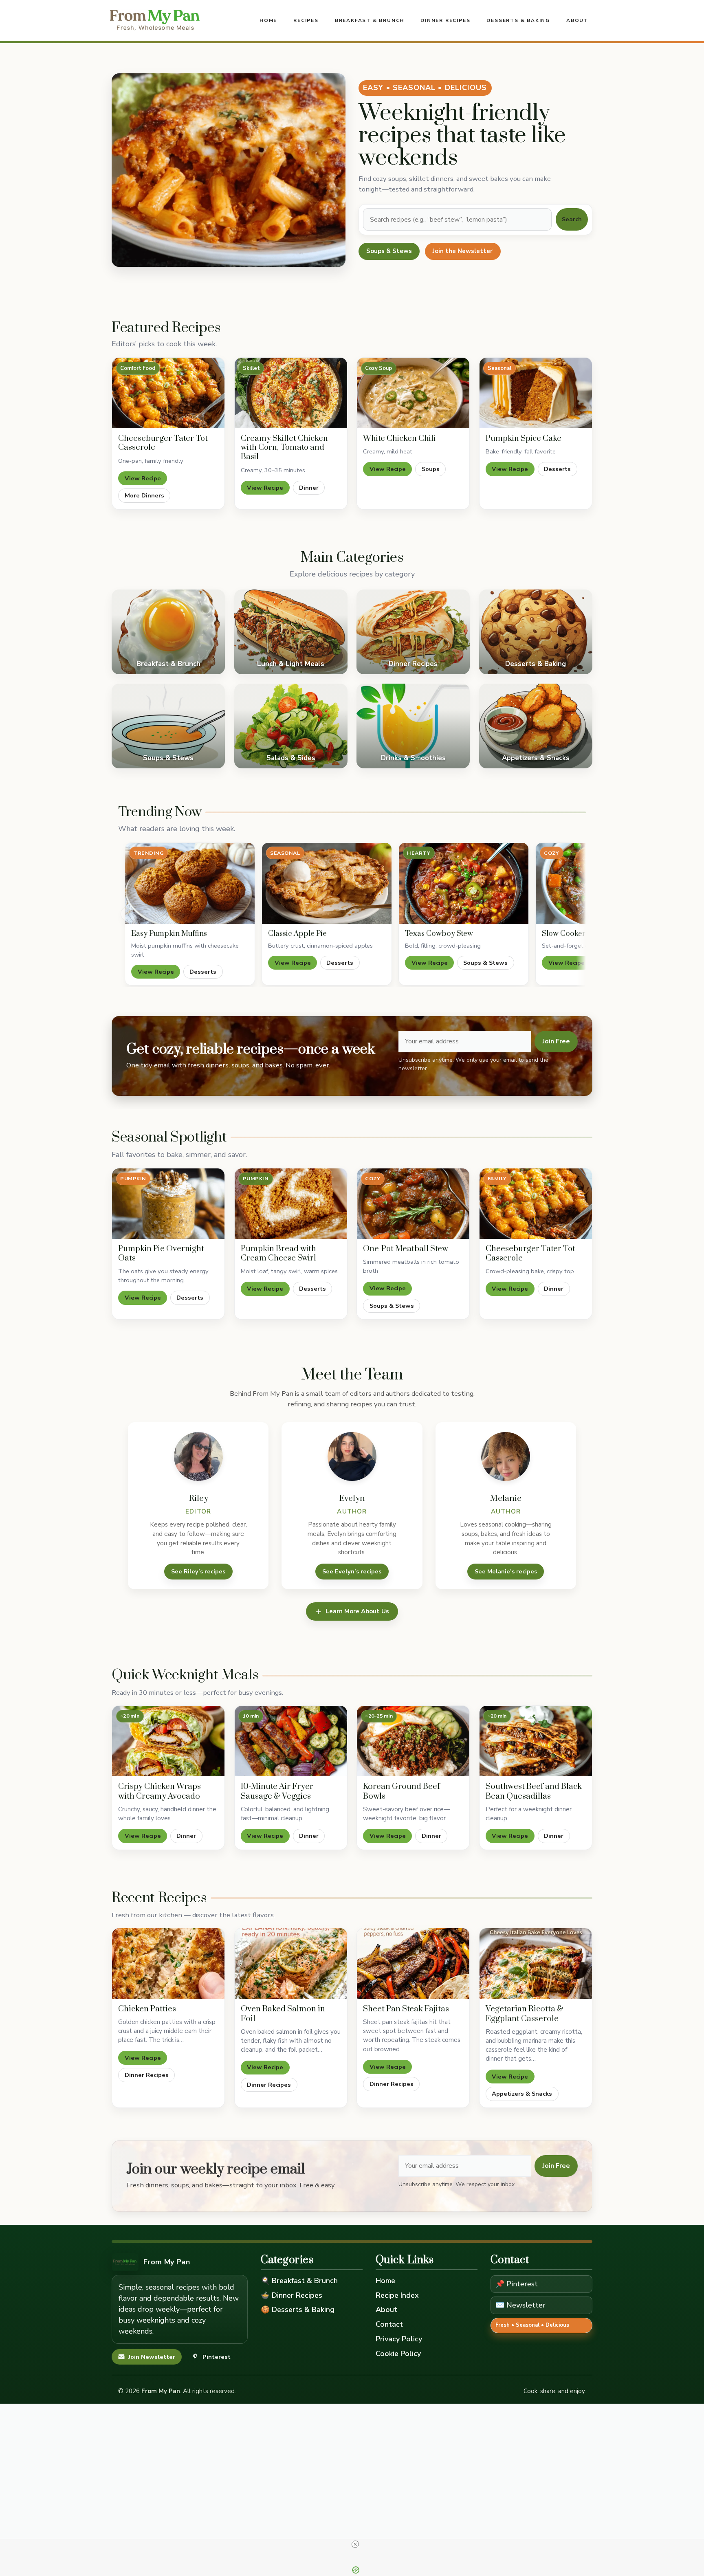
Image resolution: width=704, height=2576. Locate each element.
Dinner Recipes (445, 20)
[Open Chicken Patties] (168, 1963)
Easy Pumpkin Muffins (169, 934)
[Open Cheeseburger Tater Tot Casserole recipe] (168, 393)
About (577, 20)
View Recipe (143, 478)
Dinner (309, 488)
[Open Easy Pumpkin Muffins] (190, 883)
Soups (431, 469)
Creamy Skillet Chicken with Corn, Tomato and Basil (284, 448)
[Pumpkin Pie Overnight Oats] (168, 1204)
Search (572, 219)
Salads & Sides (291, 726)
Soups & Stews (389, 251)
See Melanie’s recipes (506, 1571)
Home (268, 20)
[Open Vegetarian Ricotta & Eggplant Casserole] (536, 1963)
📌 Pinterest (517, 2284)
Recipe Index (397, 2295)
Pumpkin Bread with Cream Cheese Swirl (278, 1254)
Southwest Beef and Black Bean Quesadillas (534, 1792)
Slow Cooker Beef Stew (581, 934)
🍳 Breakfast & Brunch (299, 2281)
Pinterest (217, 2357)
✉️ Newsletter (520, 2305)
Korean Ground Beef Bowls (401, 1792)
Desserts (557, 469)
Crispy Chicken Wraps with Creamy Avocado (159, 1792)
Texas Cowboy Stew (439, 934)
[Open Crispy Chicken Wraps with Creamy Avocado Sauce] (168, 1741)
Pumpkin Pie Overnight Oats (161, 1254)
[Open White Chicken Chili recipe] (413, 393)
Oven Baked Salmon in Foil (283, 2014)
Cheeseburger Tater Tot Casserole (163, 443)
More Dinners (144, 495)
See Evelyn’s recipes (352, 1571)
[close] (355, 2544)
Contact (389, 2324)
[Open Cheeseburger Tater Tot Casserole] (536, 1204)
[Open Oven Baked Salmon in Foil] (291, 1963)
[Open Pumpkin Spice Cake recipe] (536, 393)
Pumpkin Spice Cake (524, 439)
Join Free (556, 1041)
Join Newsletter (152, 2357)
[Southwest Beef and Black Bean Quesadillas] (536, 1741)
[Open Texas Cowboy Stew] (464, 883)
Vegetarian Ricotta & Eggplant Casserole (525, 2014)
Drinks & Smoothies (413, 726)
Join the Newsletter (463, 251)
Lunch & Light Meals (291, 632)
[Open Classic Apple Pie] (327, 883)
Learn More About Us (357, 1611)
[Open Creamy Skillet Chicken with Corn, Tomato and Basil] (291, 393)
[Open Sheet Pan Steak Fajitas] (413, 1963)
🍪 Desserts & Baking (298, 2310)
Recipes (306, 20)
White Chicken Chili (399, 439)
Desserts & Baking (518, 20)
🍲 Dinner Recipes (291, 2295)
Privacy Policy (399, 2339)
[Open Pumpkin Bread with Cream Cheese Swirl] (291, 1204)
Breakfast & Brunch (370, 20)
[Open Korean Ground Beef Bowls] (413, 1741)
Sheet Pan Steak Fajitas (406, 2009)
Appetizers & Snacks (536, 726)
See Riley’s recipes (198, 1571)
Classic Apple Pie (297, 934)
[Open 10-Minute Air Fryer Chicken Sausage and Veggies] (291, 1741)
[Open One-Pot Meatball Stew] (413, 1204)
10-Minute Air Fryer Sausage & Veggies (277, 1792)
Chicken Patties (147, 2009)
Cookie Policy (398, 2354)
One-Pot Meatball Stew (406, 1249)
